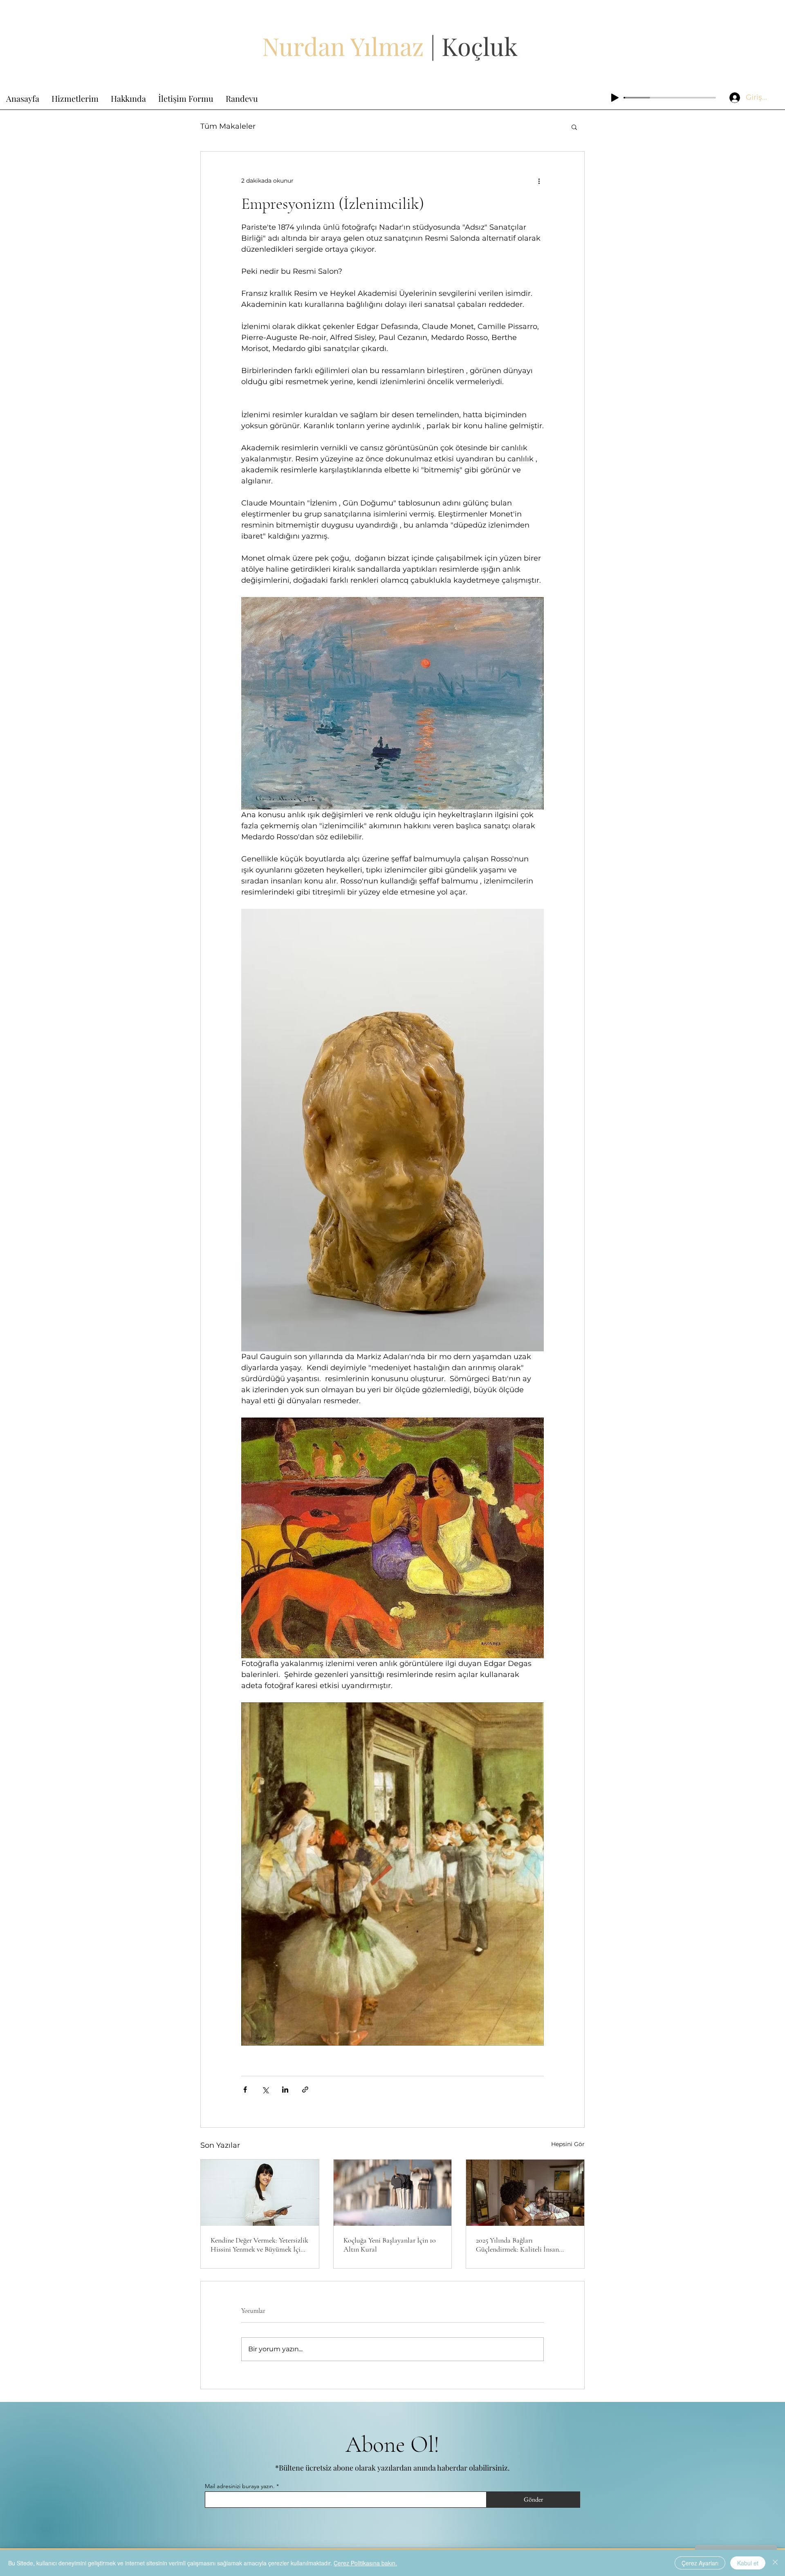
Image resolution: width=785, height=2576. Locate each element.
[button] (574, 127)
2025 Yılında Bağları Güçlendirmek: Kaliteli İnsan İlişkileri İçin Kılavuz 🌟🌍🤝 (520, 2245)
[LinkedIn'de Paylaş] (285, 2090)
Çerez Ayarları (700, 2563)
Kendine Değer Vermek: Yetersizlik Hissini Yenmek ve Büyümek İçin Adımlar (259, 2245)
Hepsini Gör (568, 2144)
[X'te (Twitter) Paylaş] (265, 2090)
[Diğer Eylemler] (539, 181)
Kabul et (748, 2563)
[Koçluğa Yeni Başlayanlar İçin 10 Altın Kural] (393, 2193)
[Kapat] (775, 2563)
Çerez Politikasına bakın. (365, 2563)
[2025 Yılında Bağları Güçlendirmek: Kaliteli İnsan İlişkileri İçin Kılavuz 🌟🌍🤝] (525, 2193)
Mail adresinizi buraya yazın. (240, 2486)
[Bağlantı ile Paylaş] (305, 2090)
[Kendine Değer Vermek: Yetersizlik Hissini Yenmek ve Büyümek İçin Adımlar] (260, 2193)
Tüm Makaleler (228, 126)
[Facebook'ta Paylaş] (245, 2090)
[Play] (615, 98)
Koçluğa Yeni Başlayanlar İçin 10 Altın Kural (390, 2245)
